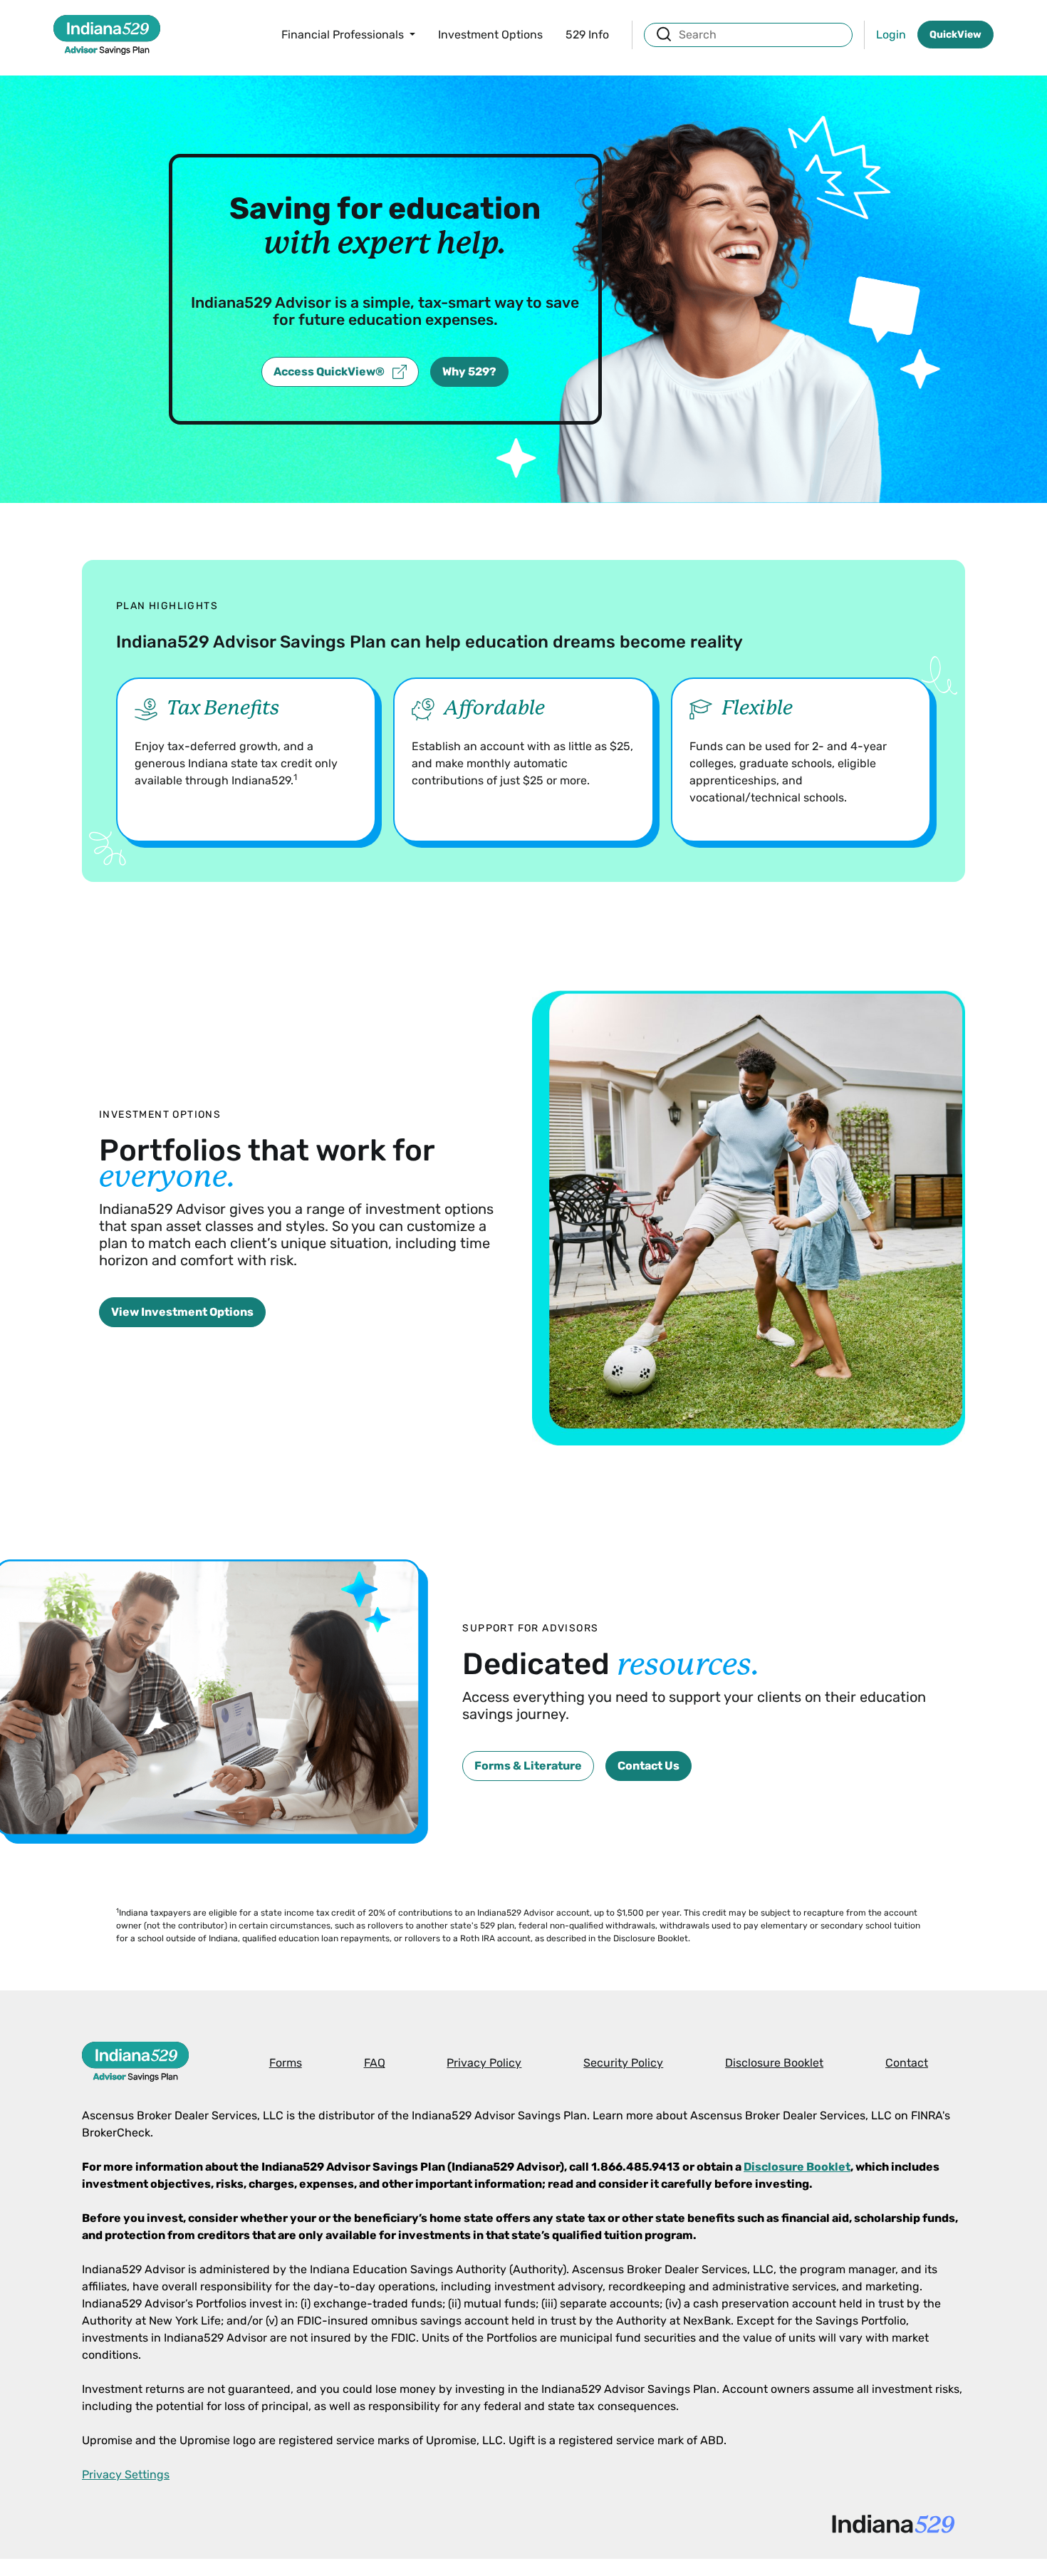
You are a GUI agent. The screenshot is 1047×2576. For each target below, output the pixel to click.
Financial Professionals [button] (344, 35)
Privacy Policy (484, 2063)
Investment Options (490, 35)
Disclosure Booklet (774, 2063)
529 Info (587, 35)
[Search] (664, 34)
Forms (286, 2063)
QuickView (955, 35)
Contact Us (648, 1766)
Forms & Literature (528, 1766)
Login (891, 35)
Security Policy (623, 2063)
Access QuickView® (330, 372)
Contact (907, 2063)
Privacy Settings (126, 2474)
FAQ (375, 2063)
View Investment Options (182, 1312)
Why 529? (469, 372)
